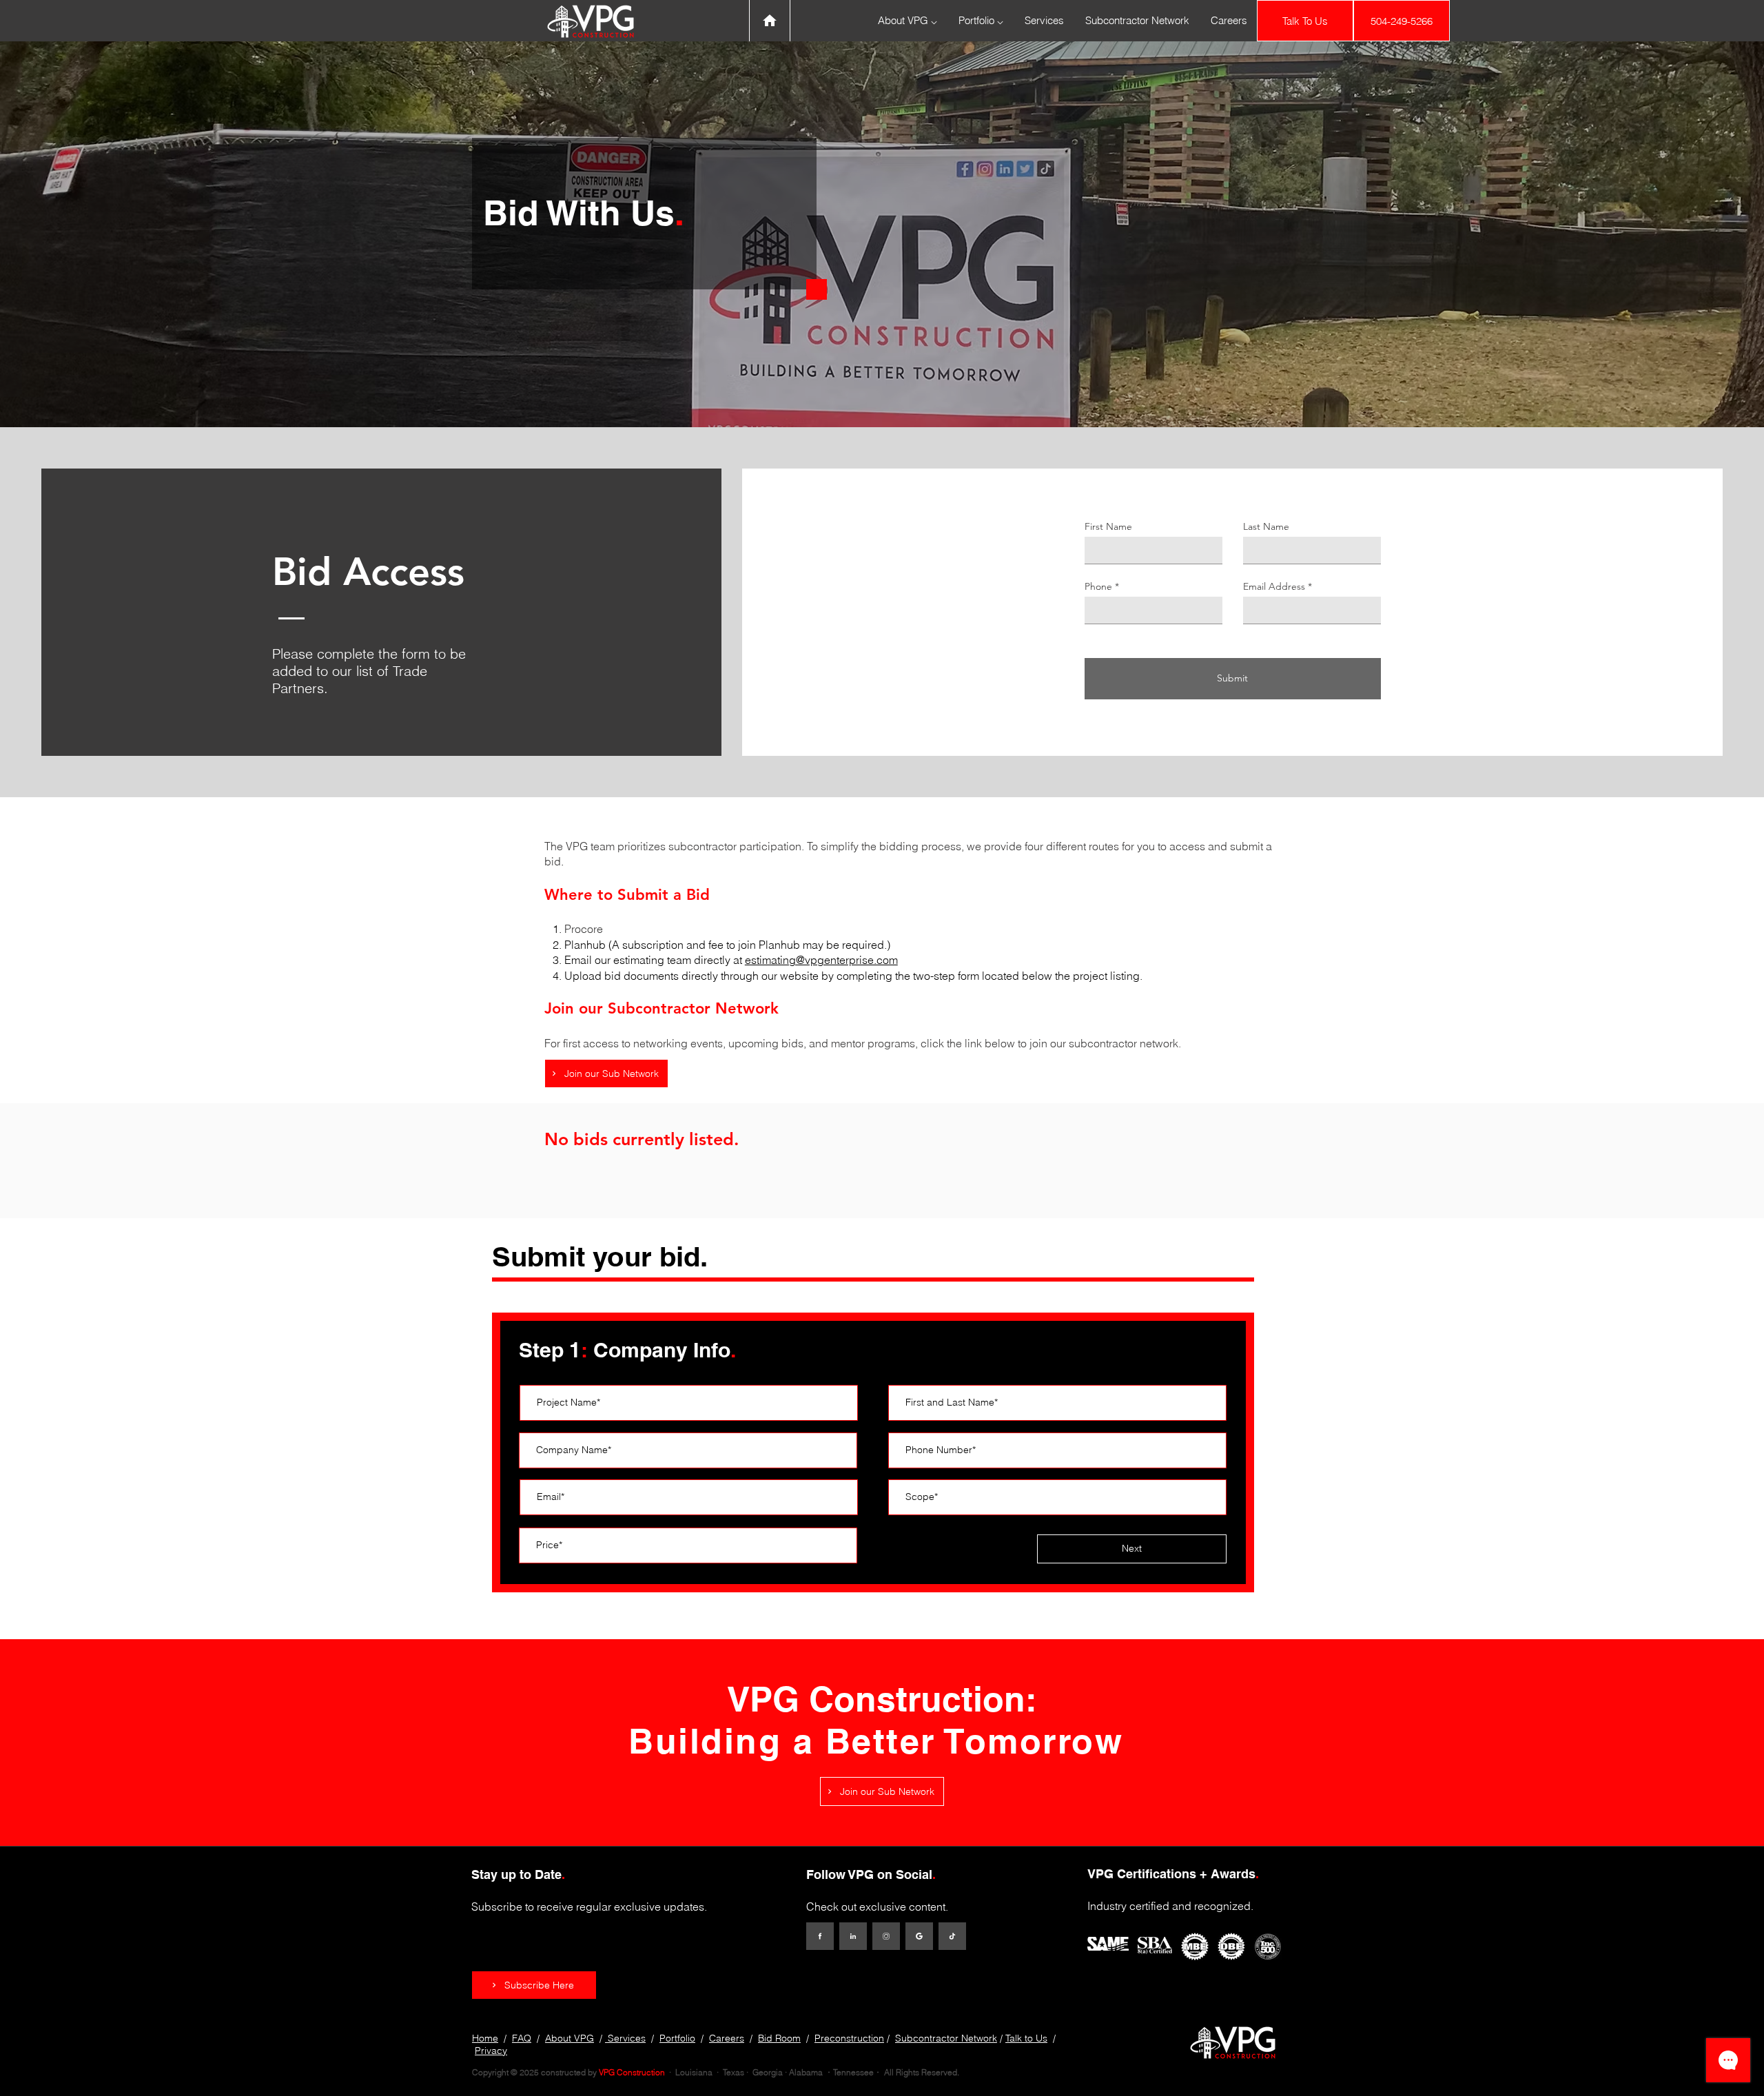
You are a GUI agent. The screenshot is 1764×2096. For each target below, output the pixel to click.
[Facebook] (820, 1936)
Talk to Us (1026, 2038)
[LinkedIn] (853, 1936)
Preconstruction (849, 2038)
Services (625, 2038)
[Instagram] (886, 1936)
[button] (534, 1985)
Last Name (1266, 526)
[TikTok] (952, 1936)
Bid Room (779, 2038)
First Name (1108, 526)
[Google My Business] (919, 1936)
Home (485, 2038)
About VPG (570, 2038)
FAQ (522, 2038)
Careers (727, 2038)
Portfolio (677, 2038)
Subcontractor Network (946, 2038)
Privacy (491, 2051)
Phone (1098, 586)
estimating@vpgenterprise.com (821, 960)
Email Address (1274, 586)
